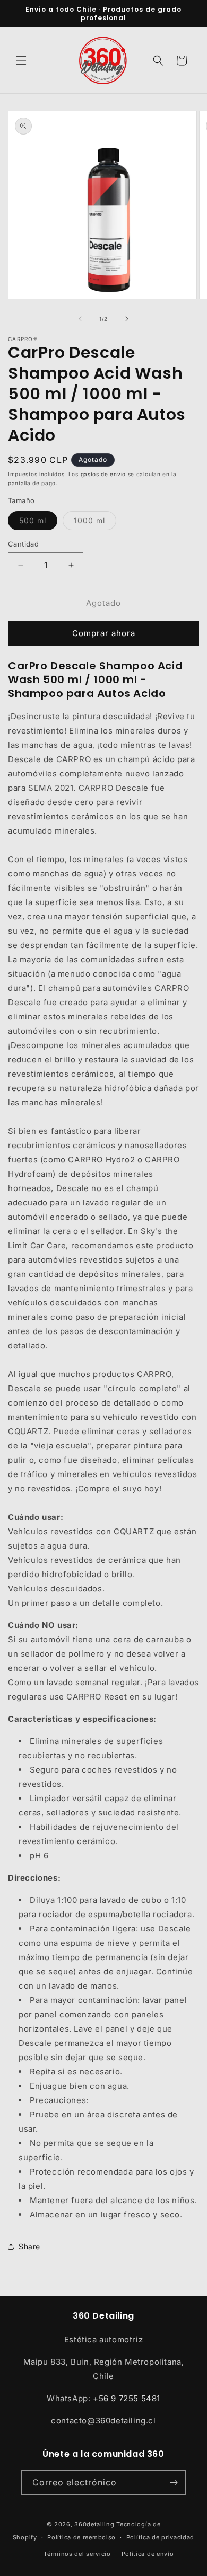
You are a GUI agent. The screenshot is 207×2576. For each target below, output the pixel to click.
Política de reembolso (81, 2537)
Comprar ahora (104, 633)
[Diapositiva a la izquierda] (80, 319)
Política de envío (148, 2554)
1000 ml (95, 523)
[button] (21, 60)
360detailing (94, 2524)
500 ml (38, 523)
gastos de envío (103, 474)
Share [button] (29, 2246)
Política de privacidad (160, 2537)
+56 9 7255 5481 (127, 2398)
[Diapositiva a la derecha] (127, 319)
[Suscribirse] (174, 2483)
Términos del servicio (77, 2554)
